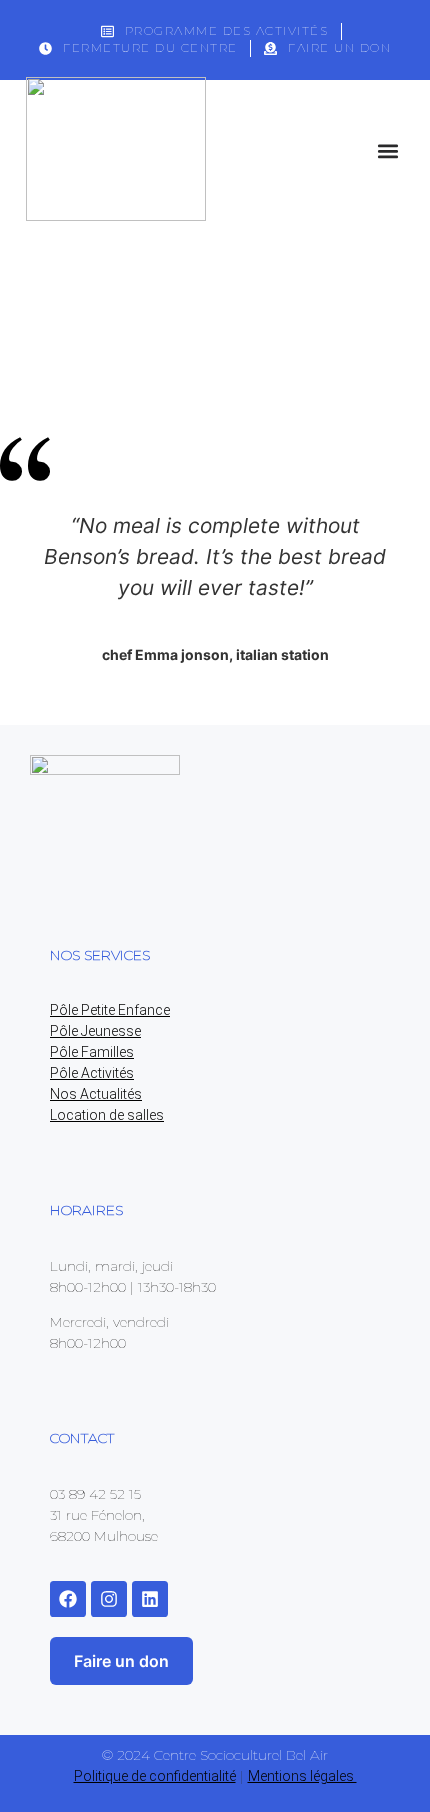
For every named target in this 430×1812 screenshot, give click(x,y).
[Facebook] (68, 1599)
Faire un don (121, 1661)
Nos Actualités (96, 1094)
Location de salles (107, 1115)
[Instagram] (109, 1599)
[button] (387, 150)
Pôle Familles (92, 1052)
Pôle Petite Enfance (110, 1010)
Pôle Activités (92, 1073)
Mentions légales (302, 1776)
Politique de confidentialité (155, 1776)
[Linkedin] (150, 1599)
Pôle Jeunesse (95, 1031)
